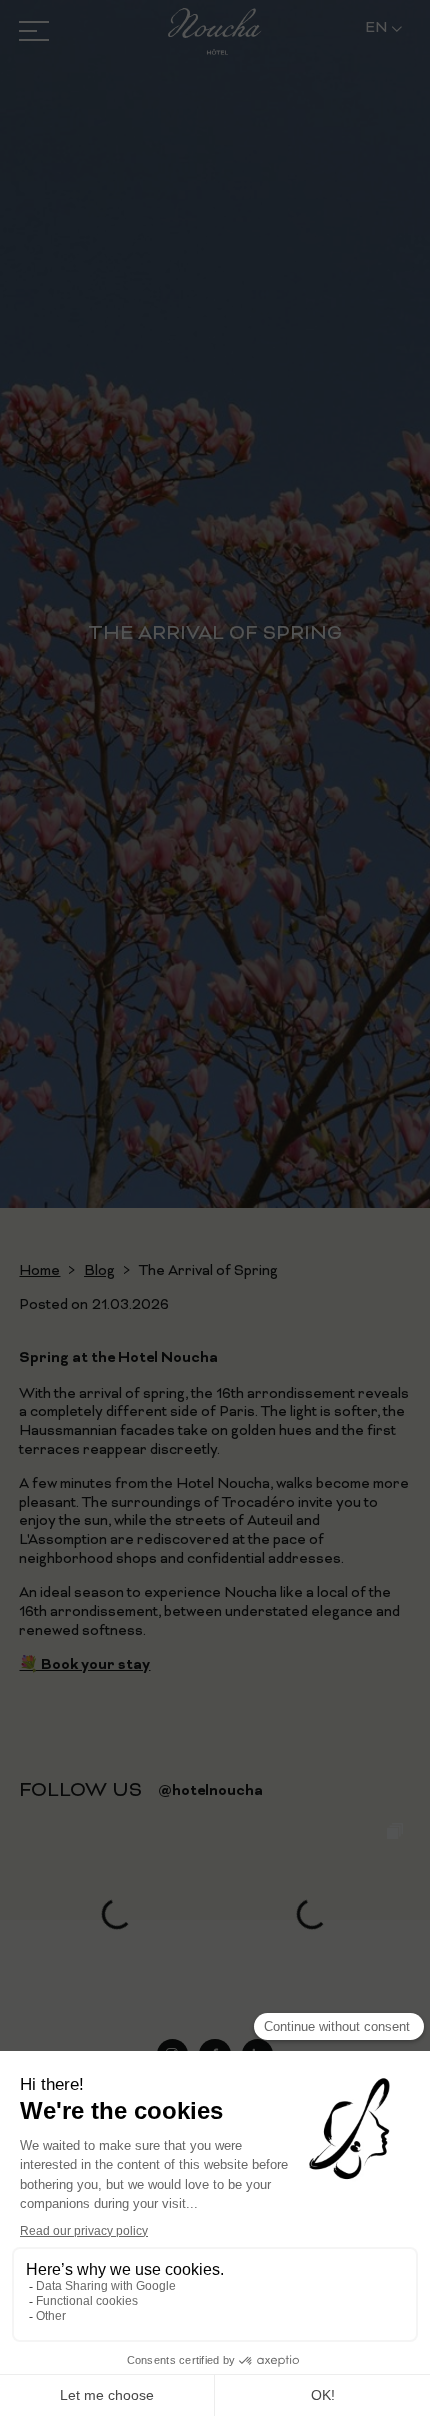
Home (39, 1272)
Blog (99, 1272)
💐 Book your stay (84, 1665)
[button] (383, 29)
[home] (215, 31)
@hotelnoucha (210, 1791)
